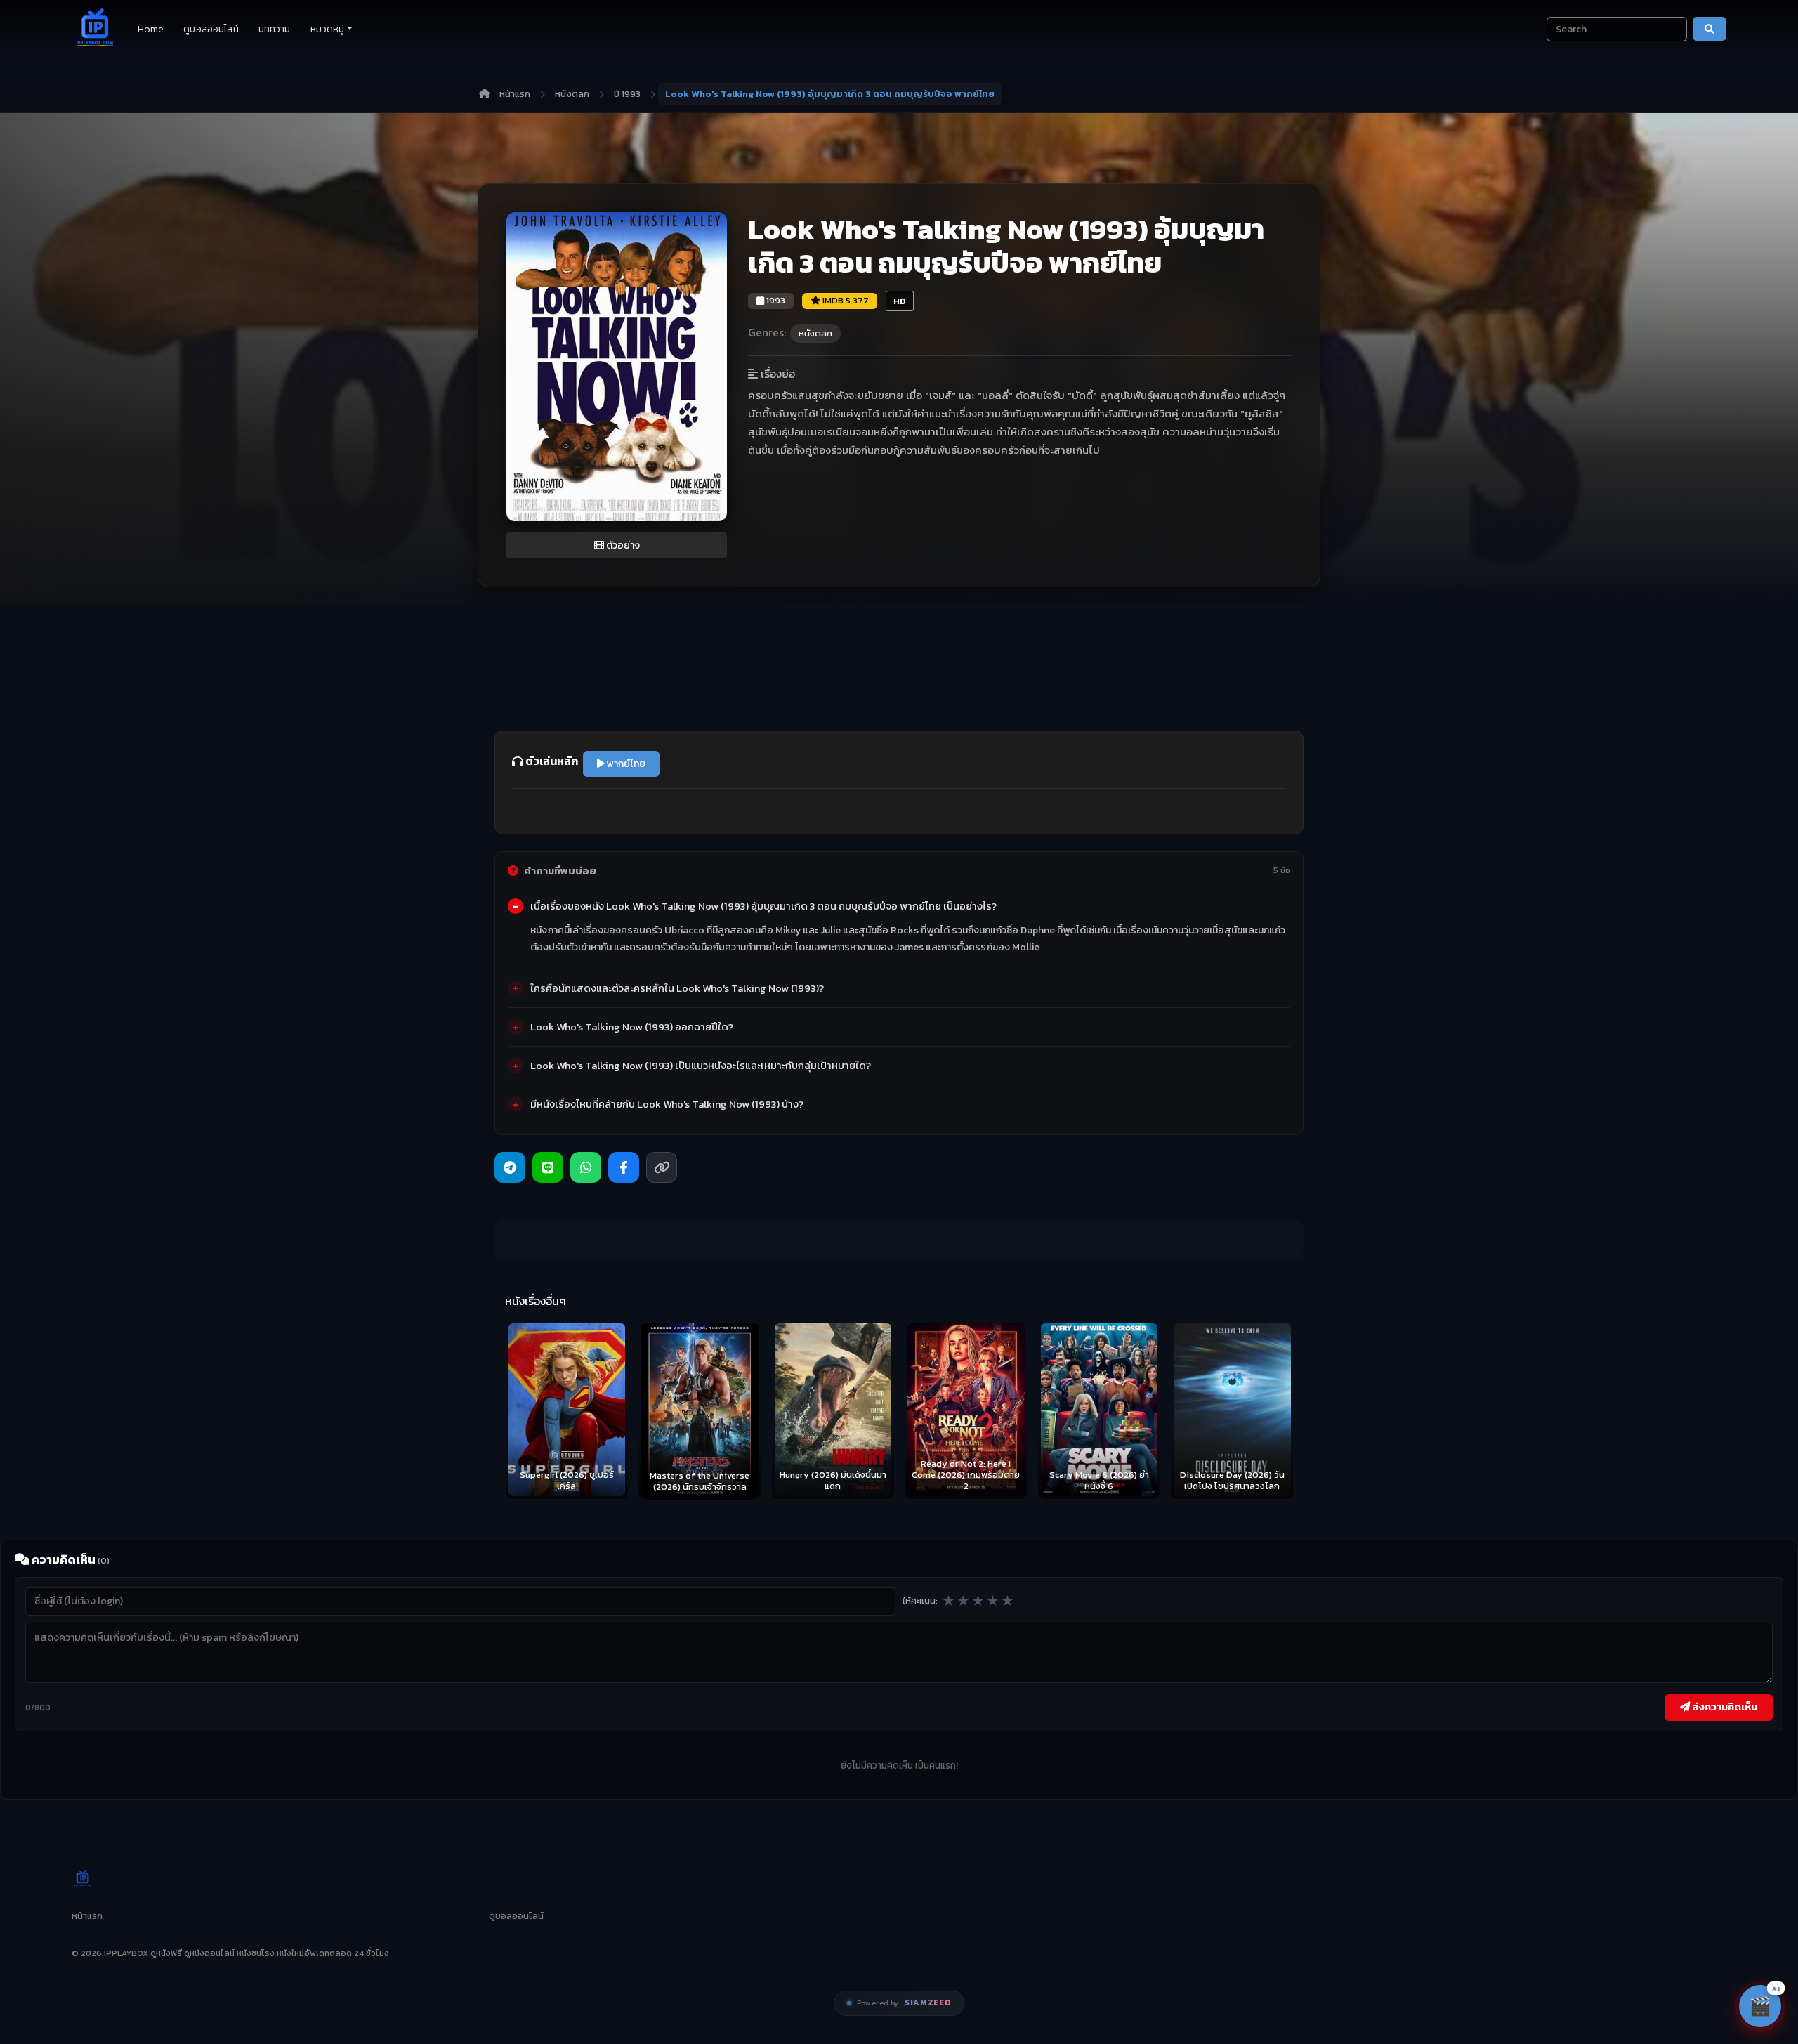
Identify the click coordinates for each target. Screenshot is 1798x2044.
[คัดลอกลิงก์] (662, 1167)
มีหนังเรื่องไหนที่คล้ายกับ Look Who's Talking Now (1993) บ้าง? (667, 1104)
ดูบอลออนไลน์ (211, 29)
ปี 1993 (627, 94)
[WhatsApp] (586, 1167)
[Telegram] (510, 1167)
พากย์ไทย (625, 764)
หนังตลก (572, 94)
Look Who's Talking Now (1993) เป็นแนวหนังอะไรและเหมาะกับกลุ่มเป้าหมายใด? (701, 1066)
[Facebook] (624, 1167)
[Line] (548, 1167)
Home (151, 29)
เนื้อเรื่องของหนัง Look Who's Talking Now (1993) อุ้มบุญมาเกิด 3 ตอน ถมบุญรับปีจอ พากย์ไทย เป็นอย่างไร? (763, 906)
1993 (775, 300)
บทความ (275, 29)
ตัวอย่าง (622, 545)
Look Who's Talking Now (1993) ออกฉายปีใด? (632, 1027)
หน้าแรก (515, 94)
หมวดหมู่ (328, 29)
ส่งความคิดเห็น (1724, 1707)
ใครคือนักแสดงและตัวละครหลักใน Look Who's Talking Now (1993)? (677, 988)
